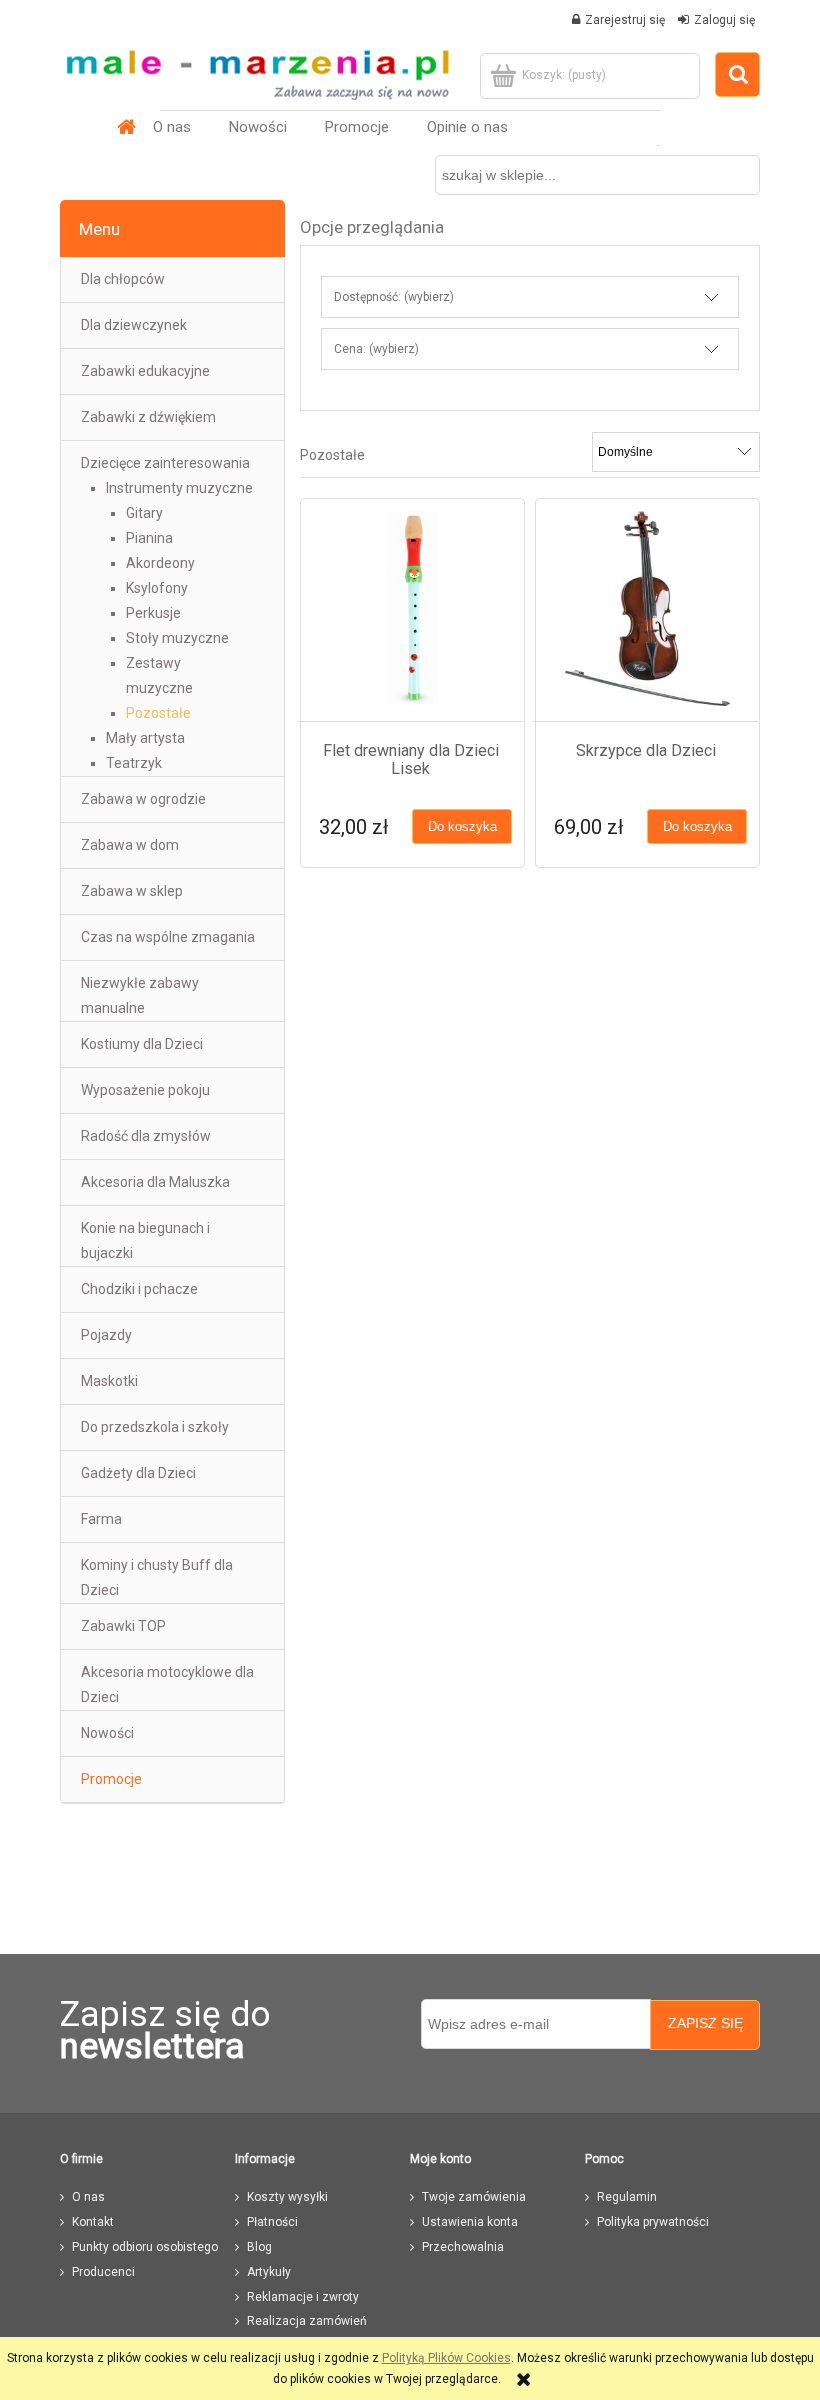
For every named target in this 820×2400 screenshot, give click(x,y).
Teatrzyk (134, 763)
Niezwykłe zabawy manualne (140, 995)
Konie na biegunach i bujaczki (145, 1240)
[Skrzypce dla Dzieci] (647, 608)
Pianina (149, 538)
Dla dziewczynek (134, 325)
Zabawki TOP (123, 1626)
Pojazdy (106, 1335)
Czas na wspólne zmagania (168, 937)
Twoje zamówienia (474, 2197)
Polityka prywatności (653, 2222)
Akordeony (160, 563)
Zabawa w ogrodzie (143, 799)
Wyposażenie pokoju (145, 1090)
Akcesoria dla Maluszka (155, 1182)
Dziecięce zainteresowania (165, 463)
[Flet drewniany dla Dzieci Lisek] (412, 608)
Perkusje (153, 613)
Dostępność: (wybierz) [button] (394, 297)
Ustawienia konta (470, 2222)
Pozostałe (158, 713)
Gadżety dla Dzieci (138, 1473)
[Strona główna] (257, 68)
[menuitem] (172, 127)
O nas (88, 2197)
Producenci (103, 2272)
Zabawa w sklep (132, 891)
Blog (259, 2247)
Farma (101, 1519)
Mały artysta (145, 738)
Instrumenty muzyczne (179, 488)
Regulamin (627, 2197)
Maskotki (109, 1381)
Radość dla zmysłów (146, 1136)
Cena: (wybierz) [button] (376, 349)
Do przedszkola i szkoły (155, 1427)
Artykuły (269, 2272)
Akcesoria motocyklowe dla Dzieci (167, 1684)
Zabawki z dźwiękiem (148, 417)
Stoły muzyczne (177, 638)
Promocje (111, 1779)
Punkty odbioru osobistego (145, 2247)
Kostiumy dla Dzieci (142, 1044)
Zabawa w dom (130, 845)
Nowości (107, 1733)
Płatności (272, 2222)
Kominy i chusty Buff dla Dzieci (157, 1577)
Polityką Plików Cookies (446, 2358)
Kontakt (93, 2222)
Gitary (144, 513)
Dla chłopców (123, 279)
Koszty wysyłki (287, 2197)
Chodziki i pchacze (139, 1289)
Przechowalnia (463, 2247)
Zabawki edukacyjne (145, 371)
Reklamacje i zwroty (303, 2297)
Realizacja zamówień (307, 2321)
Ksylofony (157, 588)
